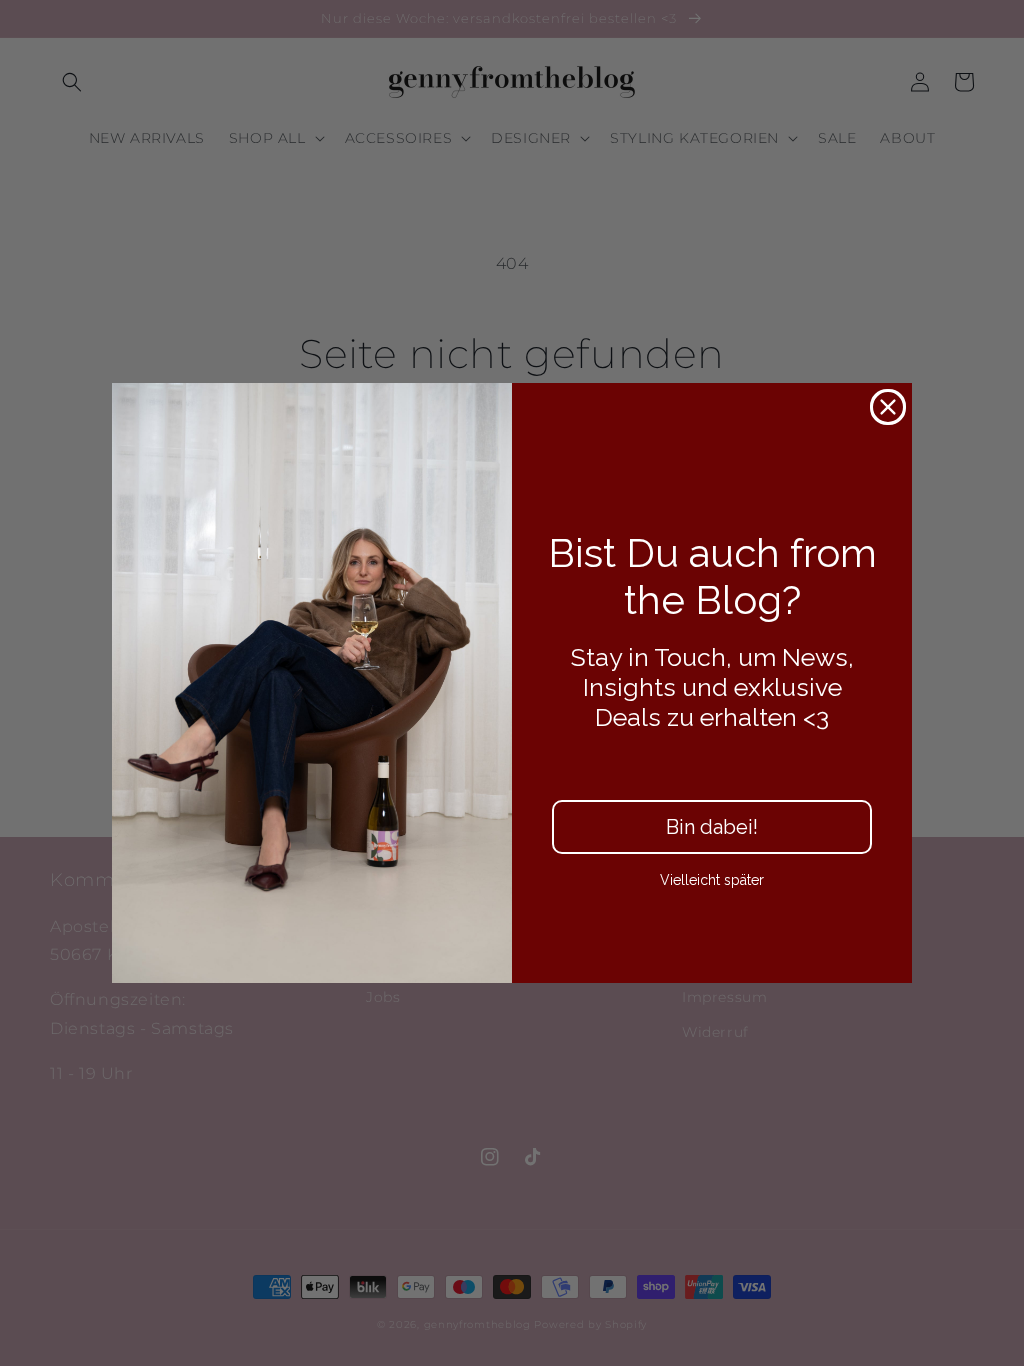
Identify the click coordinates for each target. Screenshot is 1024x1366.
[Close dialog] (888, 407)
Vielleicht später (712, 880)
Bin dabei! (712, 827)
